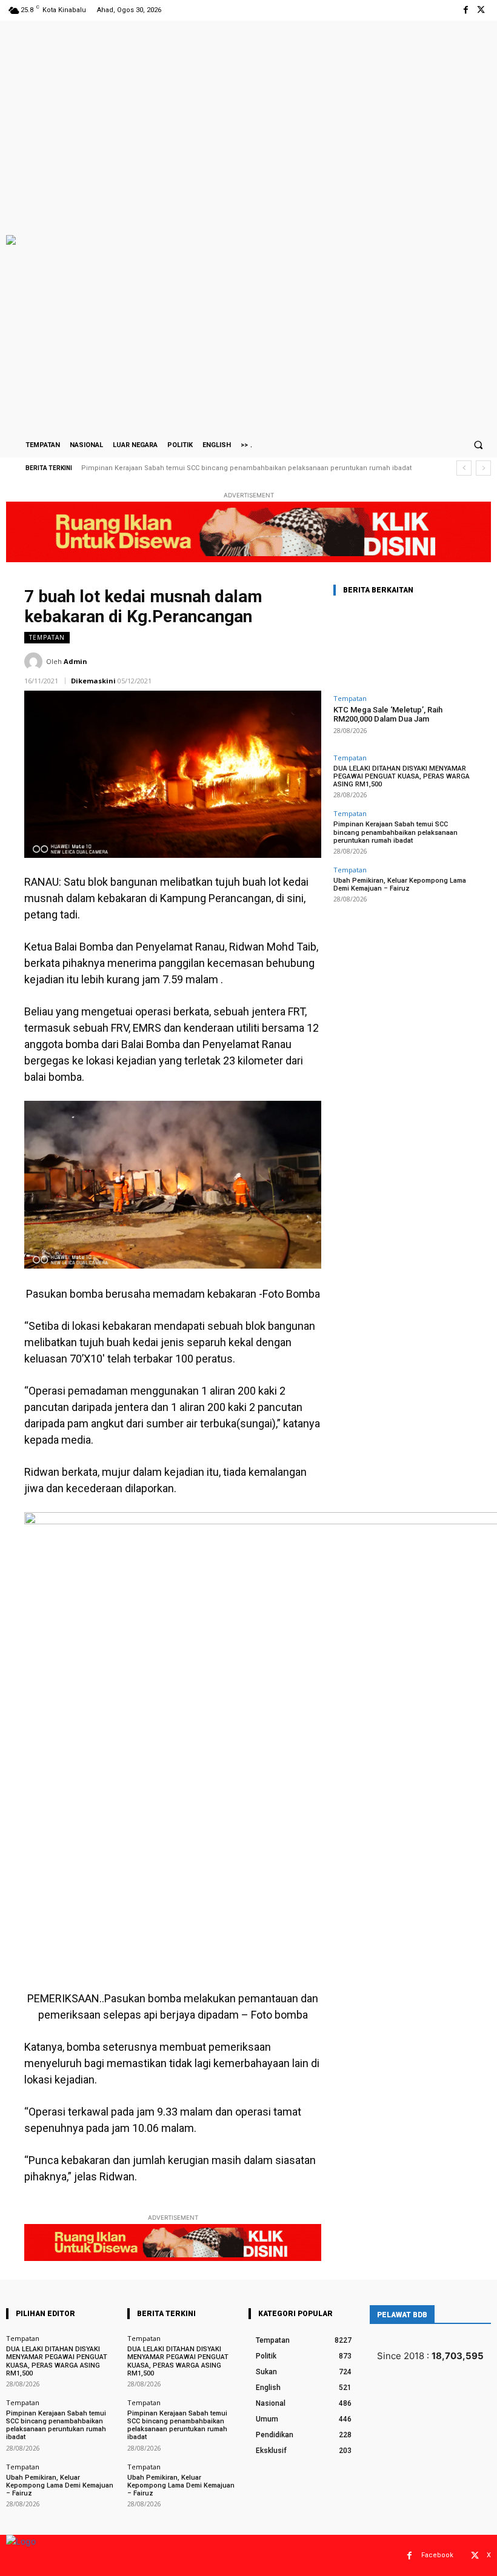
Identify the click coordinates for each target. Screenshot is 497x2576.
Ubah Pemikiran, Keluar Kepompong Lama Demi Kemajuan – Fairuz (195, 468)
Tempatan (47, 637)
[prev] (464, 468)
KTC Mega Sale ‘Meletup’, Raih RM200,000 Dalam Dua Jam (388, 715)
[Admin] (35, 662)
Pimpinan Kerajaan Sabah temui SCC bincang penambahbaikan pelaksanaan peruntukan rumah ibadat (395, 832)
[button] (478, 445)
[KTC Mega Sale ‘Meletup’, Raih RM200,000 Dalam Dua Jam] (403, 647)
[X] (481, 10)
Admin (75, 661)
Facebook (437, 2555)
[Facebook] (466, 10)
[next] (483, 468)
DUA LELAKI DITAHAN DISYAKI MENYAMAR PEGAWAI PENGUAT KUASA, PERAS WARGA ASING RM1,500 (402, 776)
